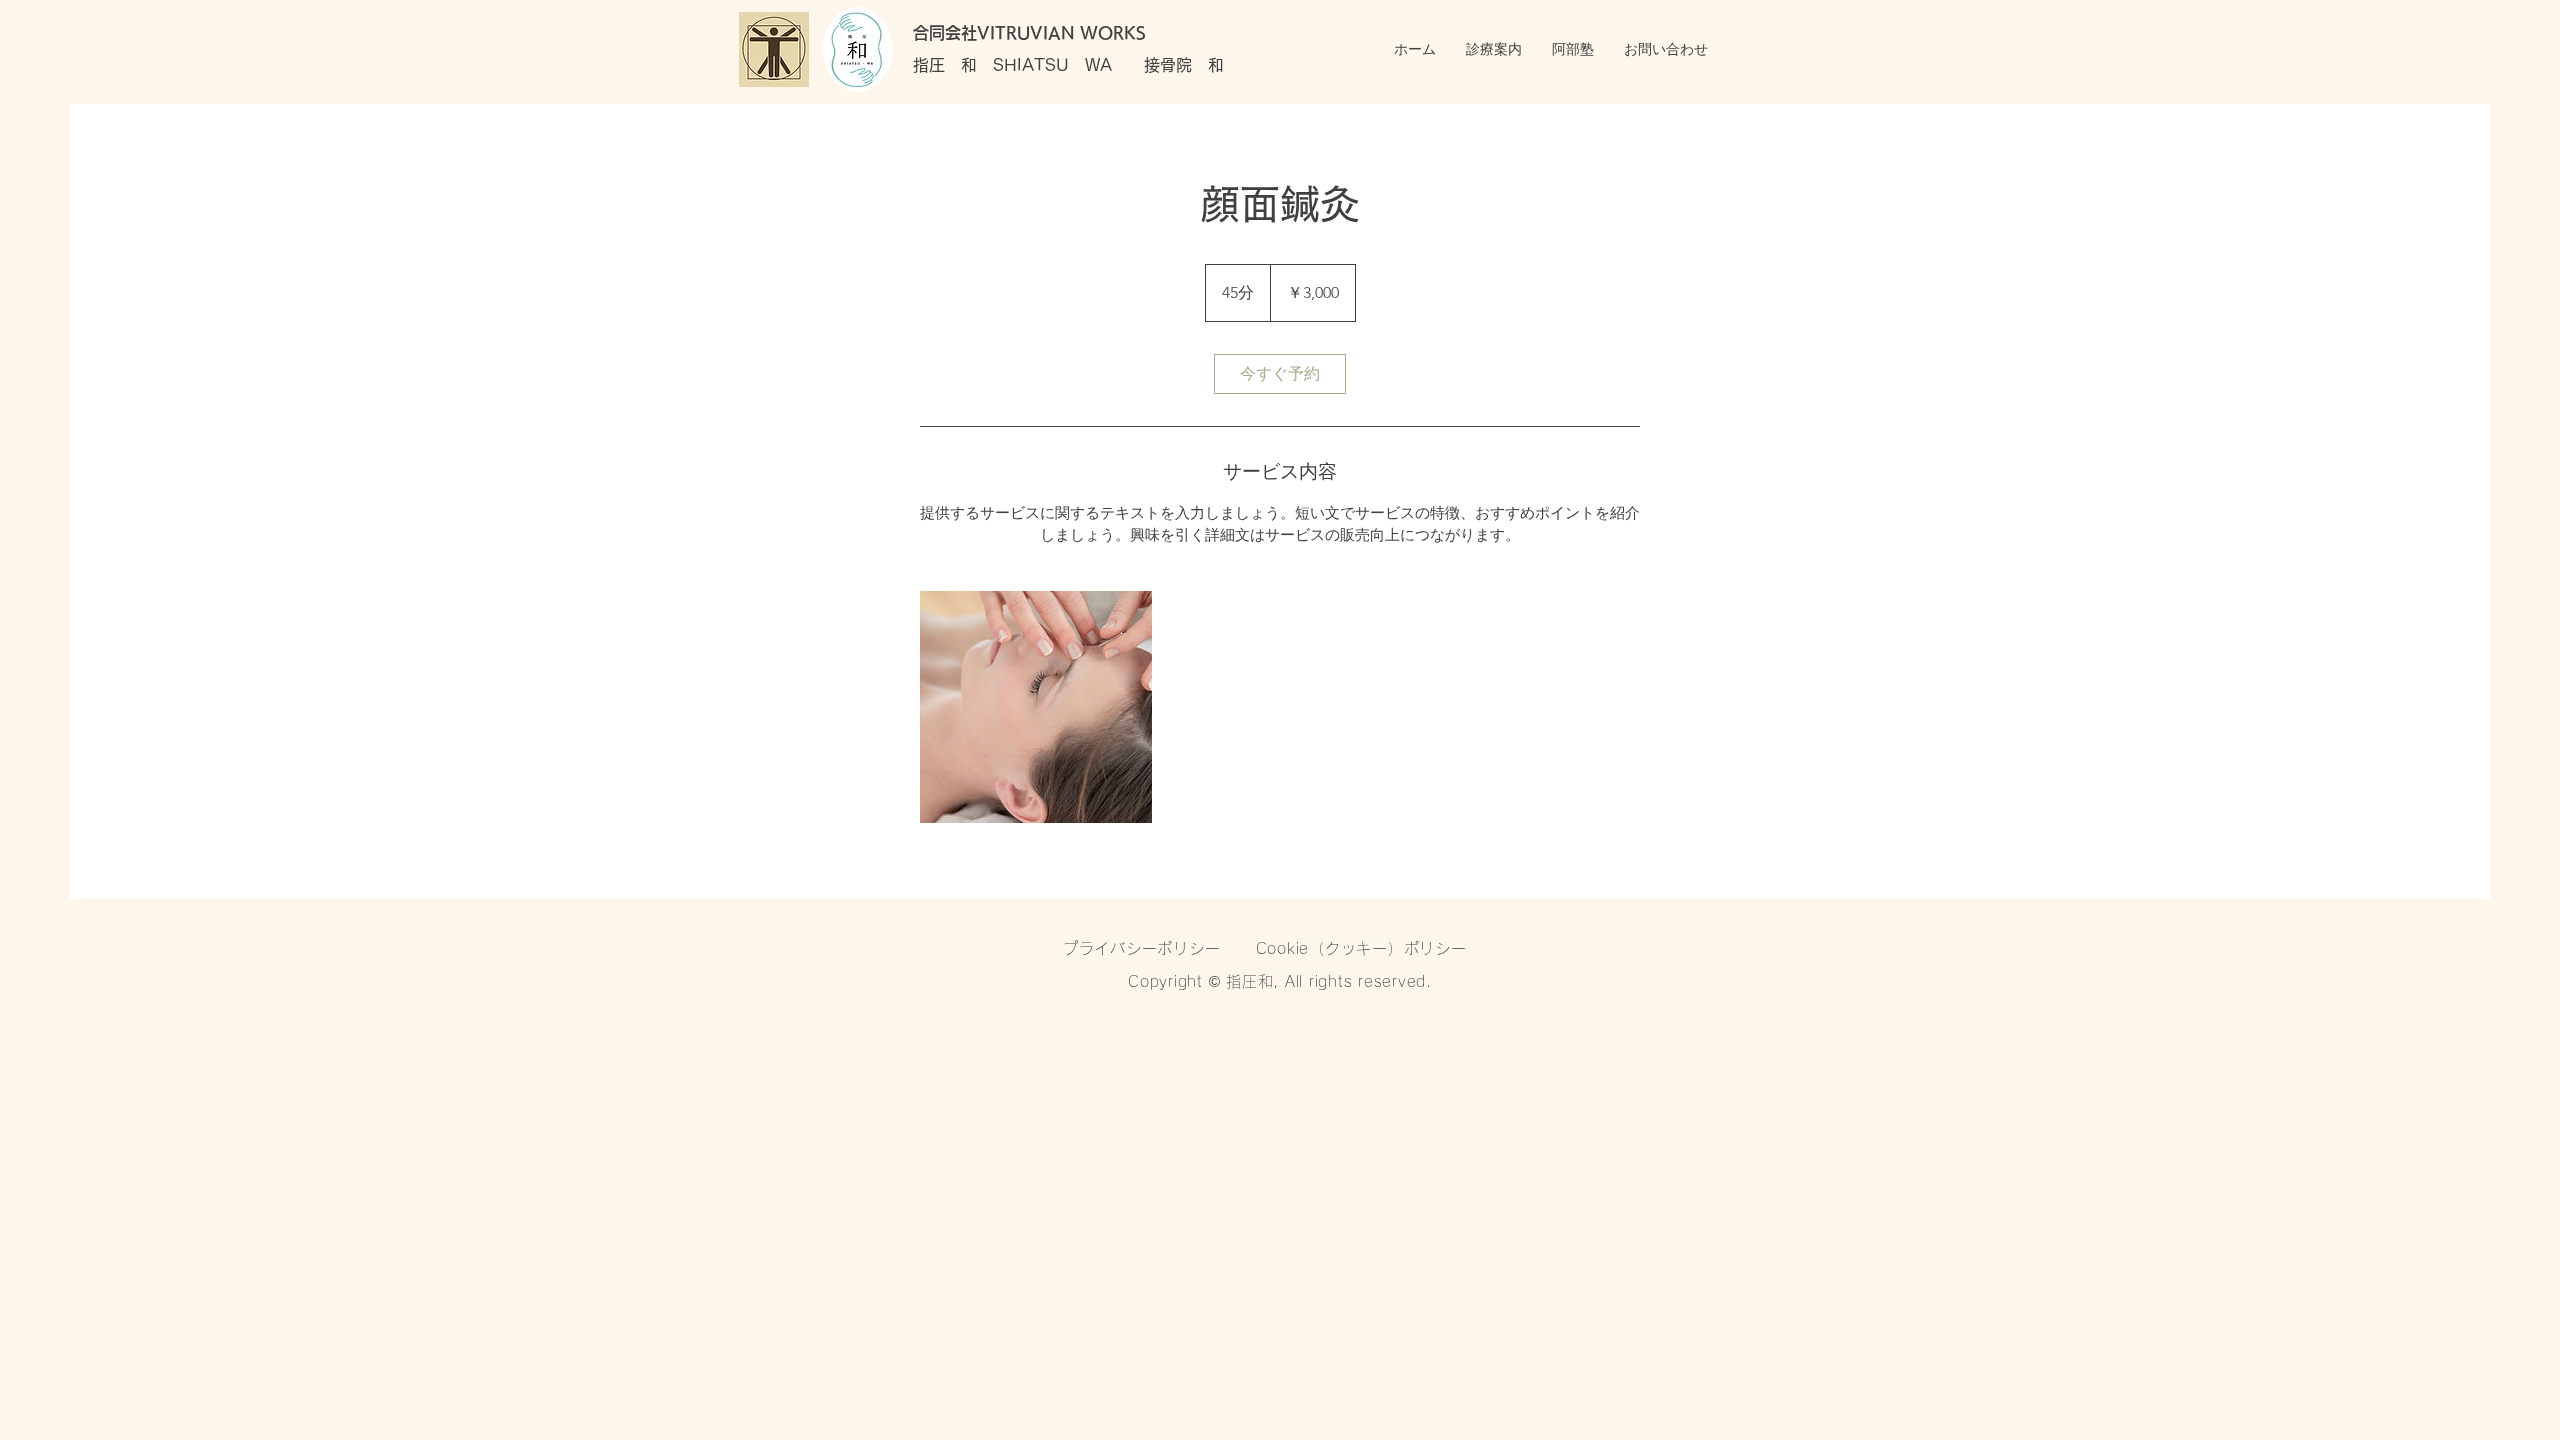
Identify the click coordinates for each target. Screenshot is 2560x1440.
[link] (1280, 374)
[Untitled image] (1036, 707)
